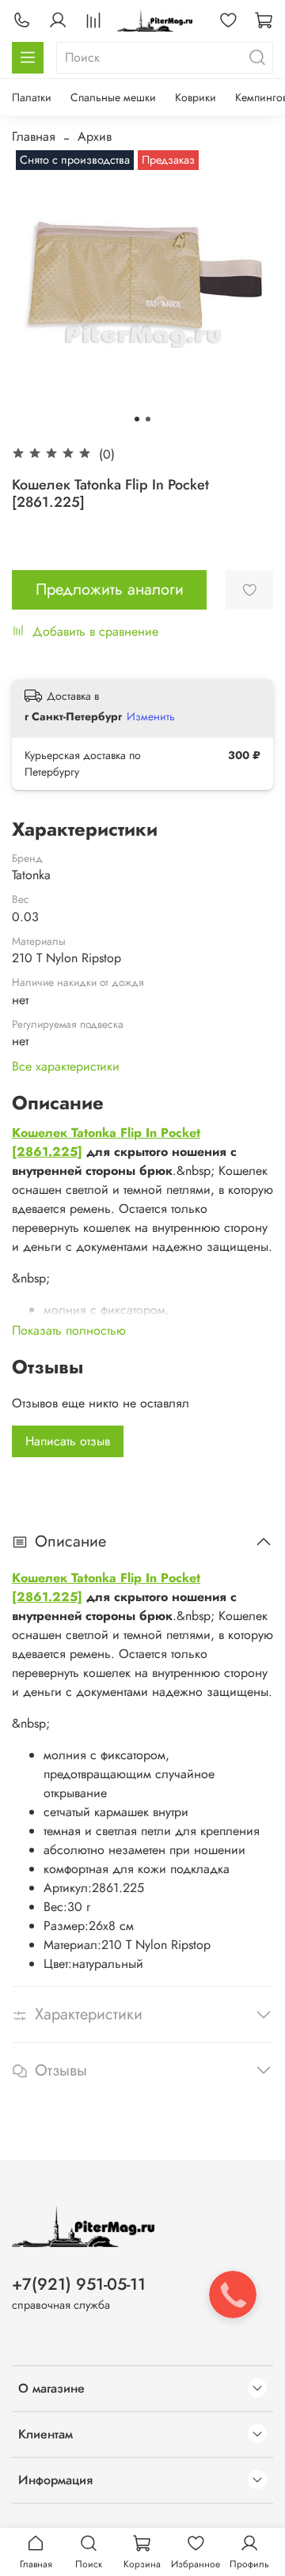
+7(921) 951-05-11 (79, 2284)
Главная (34, 136)
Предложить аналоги (110, 589)
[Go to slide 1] (137, 419)
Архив (95, 136)
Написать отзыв (68, 1441)
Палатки (32, 97)
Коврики (196, 97)
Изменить (151, 716)
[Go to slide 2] (148, 419)
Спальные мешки (113, 97)
